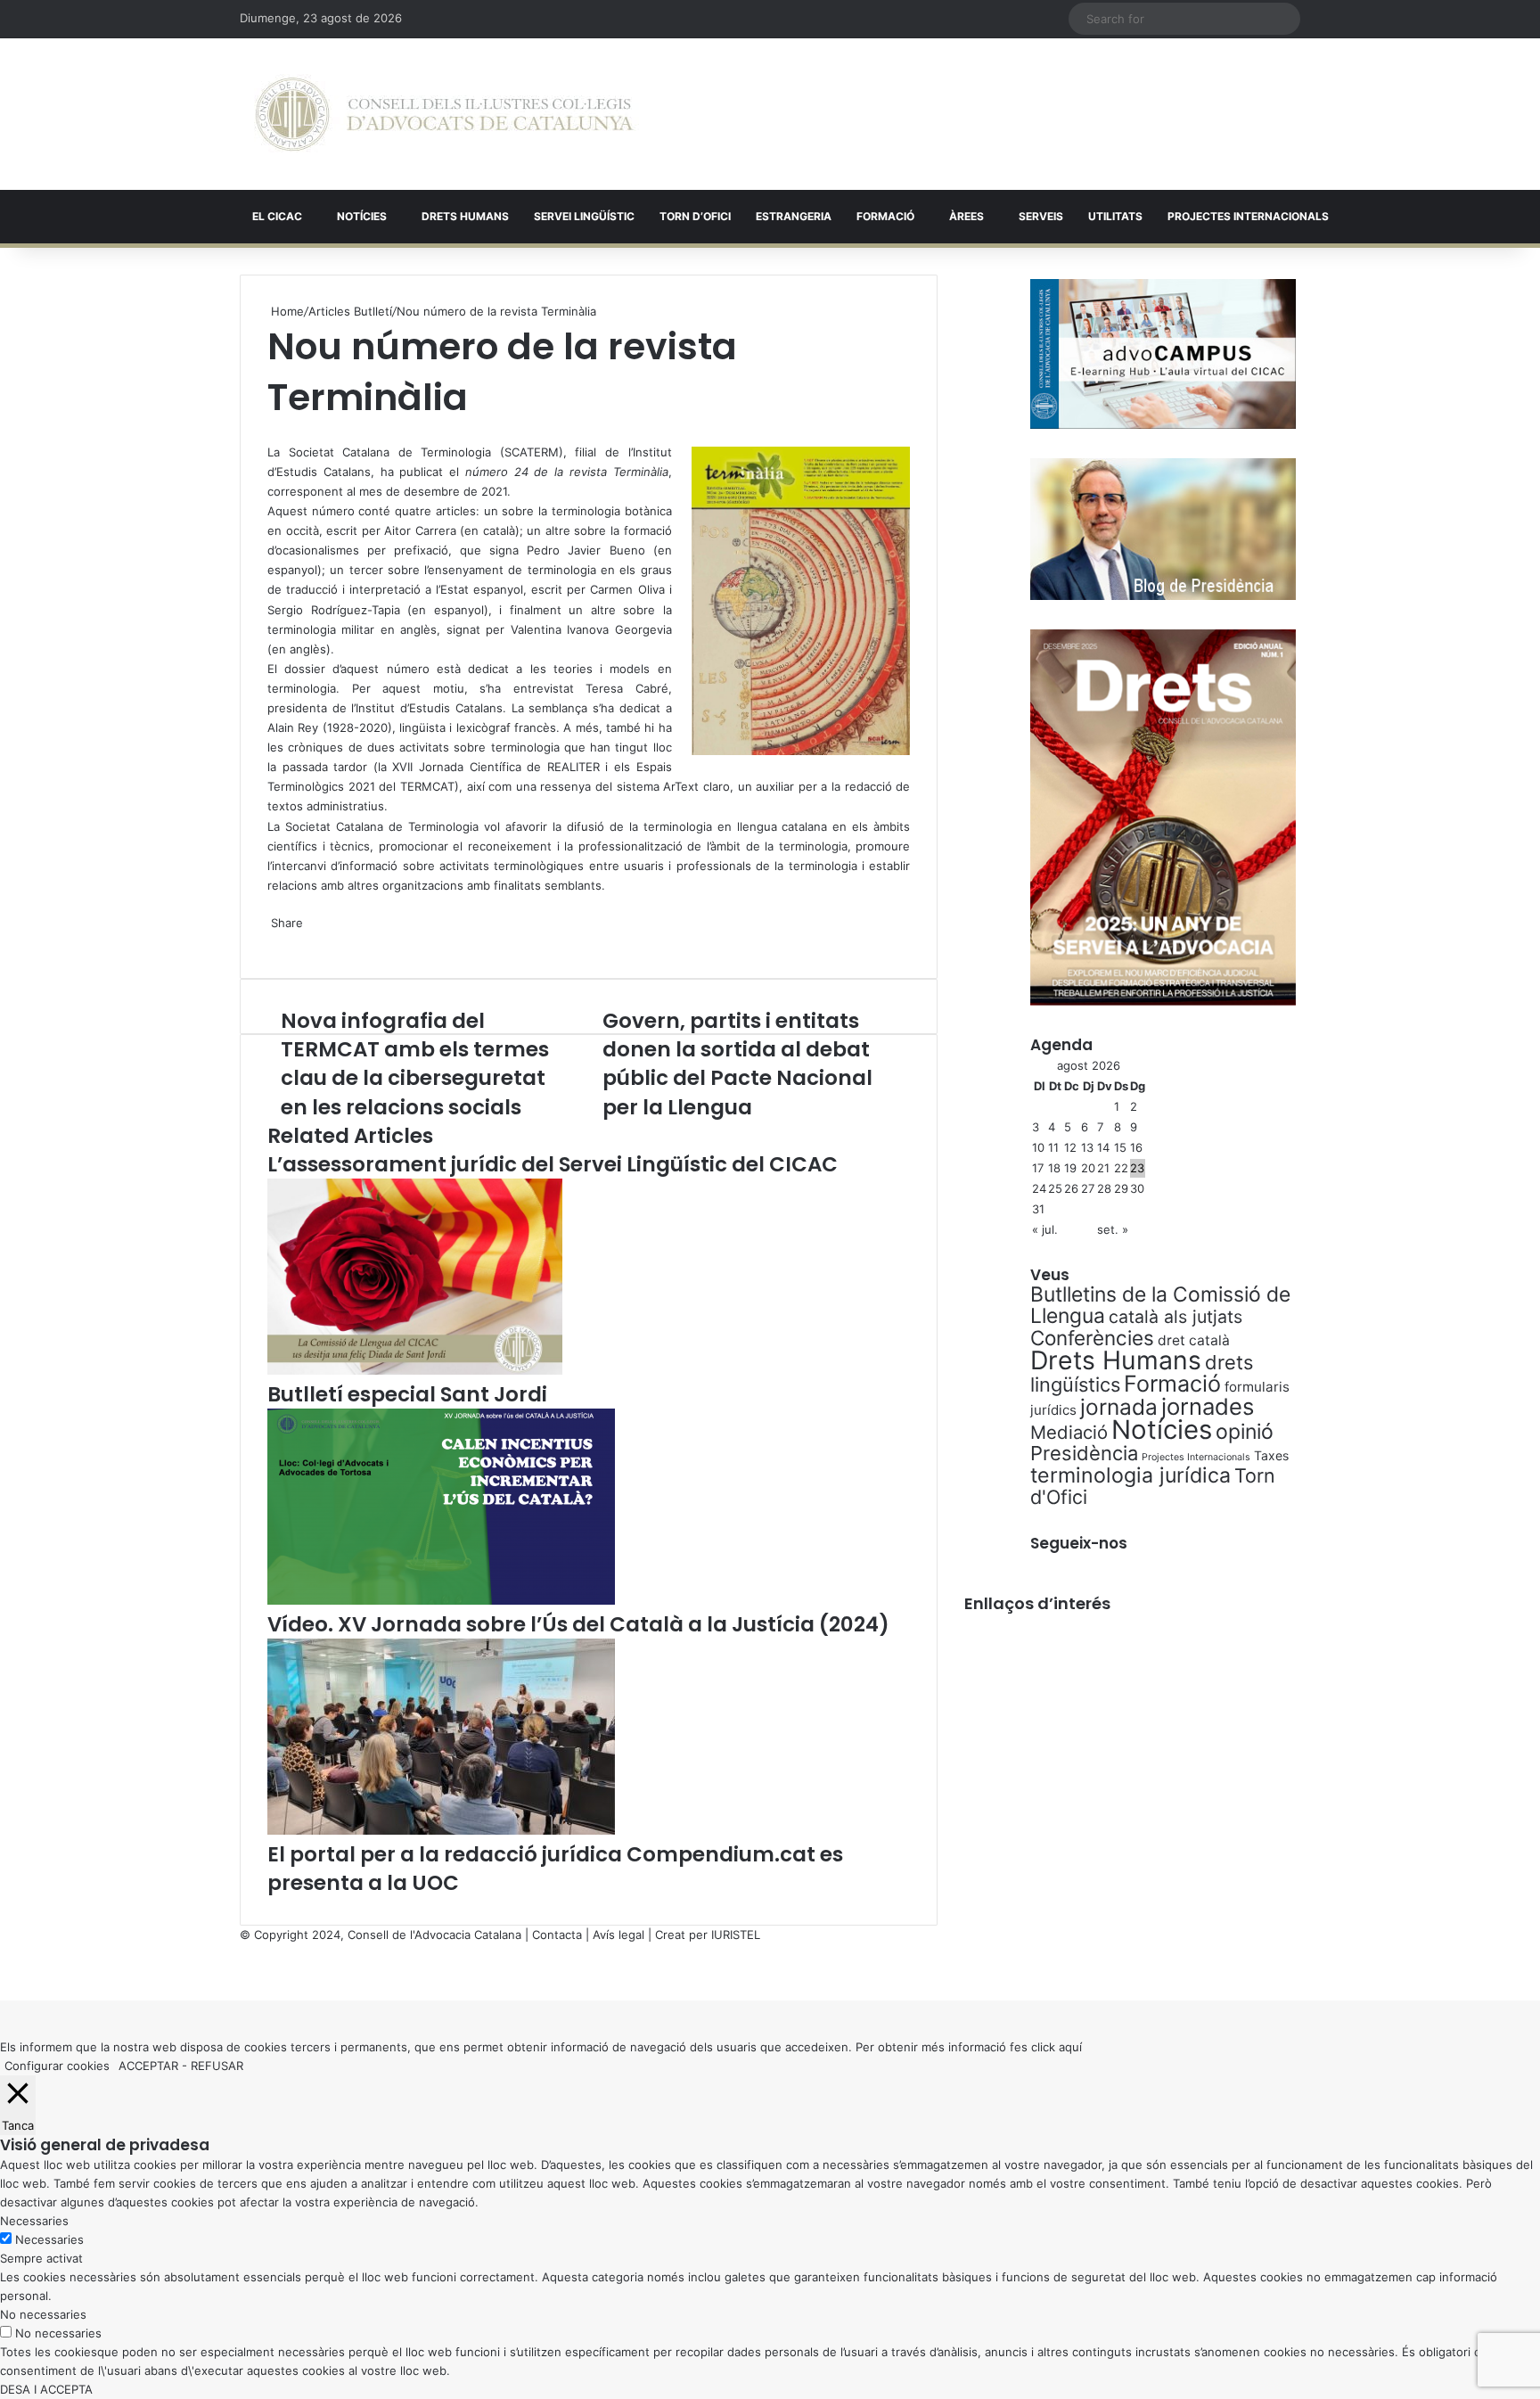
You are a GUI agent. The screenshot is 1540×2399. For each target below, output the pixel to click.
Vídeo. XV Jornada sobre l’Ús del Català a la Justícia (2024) (578, 1624)
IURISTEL (736, 1935)
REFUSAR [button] (217, 2066)
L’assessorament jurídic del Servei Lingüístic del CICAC (553, 1164)
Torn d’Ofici (695, 216)
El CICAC (277, 216)
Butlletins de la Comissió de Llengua (1160, 1305)
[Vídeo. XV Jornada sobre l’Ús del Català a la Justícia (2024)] (441, 1600)
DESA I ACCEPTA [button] (46, 2389)
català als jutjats (1175, 1317)
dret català (1194, 1340)
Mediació (1069, 1432)
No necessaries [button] (43, 2314)
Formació (885, 216)
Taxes (1271, 1455)
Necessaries (49, 2239)
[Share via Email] (280, 941)
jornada (1119, 1407)
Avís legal (618, 1935)
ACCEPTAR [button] (148, 2066)
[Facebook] (2, 1972)
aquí (1070, 2047)
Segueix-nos (1079, 1543)
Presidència (1084, 1453)
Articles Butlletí (350, 311)
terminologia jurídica (1130, 1475)
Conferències (1092, 1338)
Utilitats (1115, 216)
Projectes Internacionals (1196, 1457)
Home (286, 311)
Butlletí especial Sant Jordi (407, 1394)
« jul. (1045, 1229)
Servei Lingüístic (584, 216)
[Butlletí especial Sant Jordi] (415, 1370)
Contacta (557, 1935)
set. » (1113, 1229)
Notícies (362, 216)
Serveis (1041, 216)
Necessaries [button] (34, 2221)
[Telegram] (276, 941)
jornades (1208, 1406)
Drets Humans (465, 216)
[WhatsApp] (273, 432)
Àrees (967, 216)
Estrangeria (794, 216)
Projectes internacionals (1248, 216)
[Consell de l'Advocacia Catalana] (444, 114)
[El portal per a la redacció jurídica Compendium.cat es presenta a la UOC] (441, 1830)
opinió (1245, 1432)
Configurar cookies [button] (57, 2066)
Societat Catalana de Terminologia (382, 826)
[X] (269, 432)
